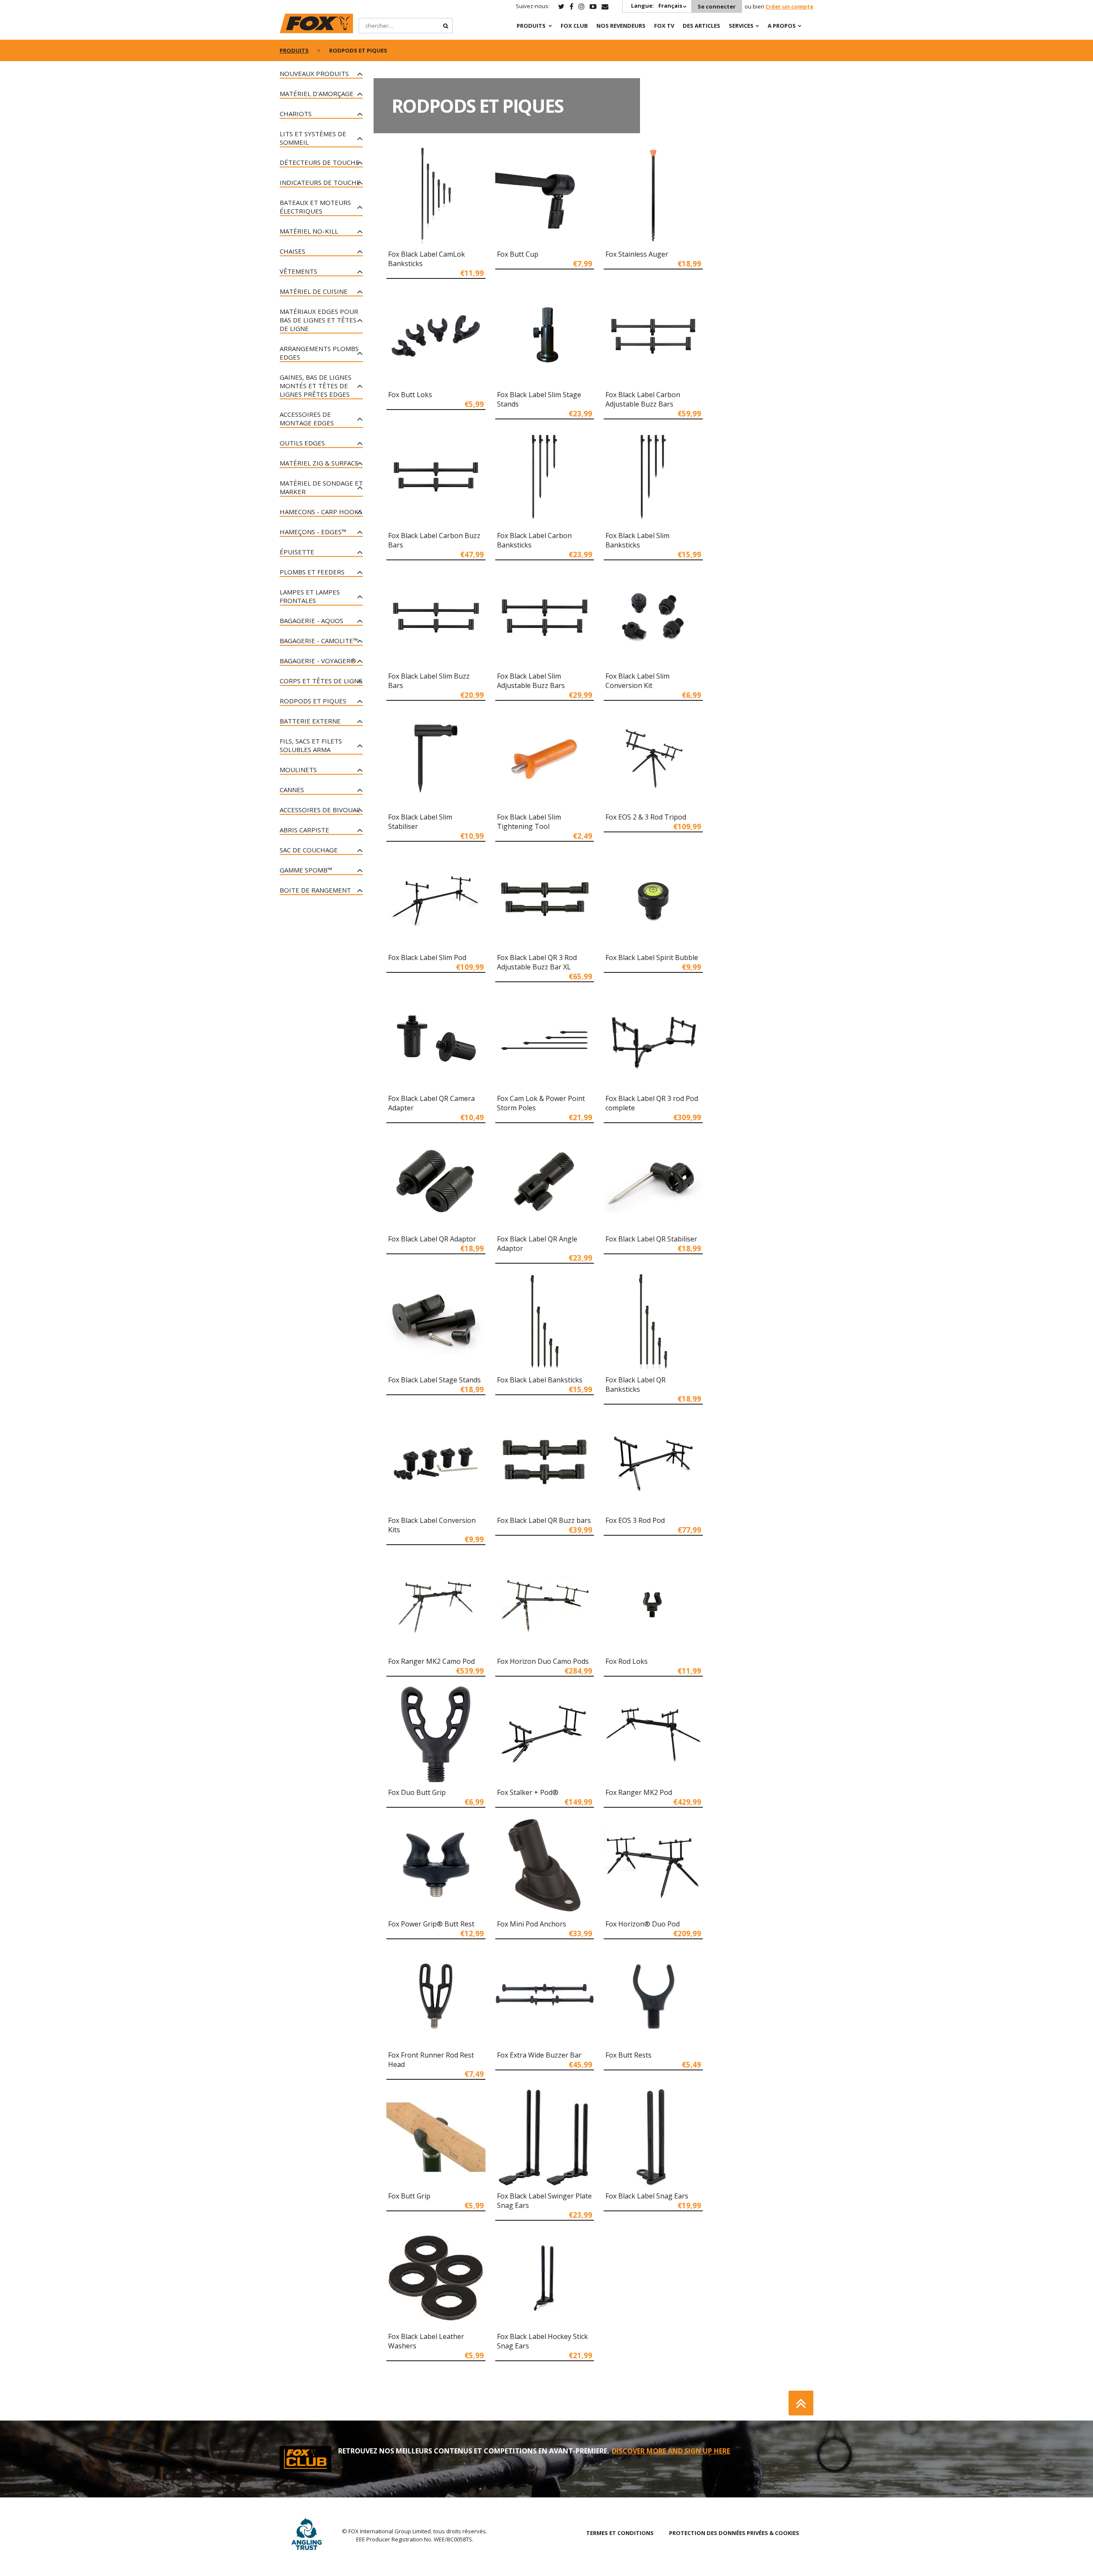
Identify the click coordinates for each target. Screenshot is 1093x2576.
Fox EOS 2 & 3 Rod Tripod (646, 817)
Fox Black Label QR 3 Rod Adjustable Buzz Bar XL (537, 962)
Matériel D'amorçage (317, 94)
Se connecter (717, 6)
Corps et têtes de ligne (321, 681)
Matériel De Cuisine (314, 291)
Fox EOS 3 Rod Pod (635, 1520)
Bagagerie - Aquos (311, 621)
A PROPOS (782, 26)
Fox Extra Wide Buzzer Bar (539, 2055)
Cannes (292, 790)
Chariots (296, 114)
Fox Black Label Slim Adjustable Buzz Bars (531, 681)
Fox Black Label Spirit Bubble (652, 957)
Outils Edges (302, 443)
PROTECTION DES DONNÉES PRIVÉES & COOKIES (734, 2533)
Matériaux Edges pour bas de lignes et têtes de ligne (319, 320)
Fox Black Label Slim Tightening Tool (529, 822)
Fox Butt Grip (409, 2196)
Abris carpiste (304, 830)
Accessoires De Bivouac (320, 810)
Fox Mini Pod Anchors (532, 1924)
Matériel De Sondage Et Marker (321, 487)
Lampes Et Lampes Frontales (310, 596)
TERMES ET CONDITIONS (620, 2533)
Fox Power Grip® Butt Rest (431, 1924)
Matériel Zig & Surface (319, 463)
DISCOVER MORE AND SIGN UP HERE (671, 2451)
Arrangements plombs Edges (319, 353)
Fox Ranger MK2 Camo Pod (431, 1661)
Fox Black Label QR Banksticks (636, 1385)
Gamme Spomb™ (306, 870)
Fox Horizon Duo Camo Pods (543, 1661)
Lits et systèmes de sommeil (313, 138)
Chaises (292, 251)
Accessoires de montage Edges (307, 419)
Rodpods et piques (313, 701)
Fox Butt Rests (628, 2055)
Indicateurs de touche (320, 182)
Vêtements (298, 271)
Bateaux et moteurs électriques (315, 207)
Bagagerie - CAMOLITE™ (319, 641)
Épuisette (297, 552)
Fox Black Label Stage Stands (434, 1380)
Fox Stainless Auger (637, 254)
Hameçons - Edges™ (313, 532)
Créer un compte (789, 6)
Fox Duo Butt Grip (417, 1792)
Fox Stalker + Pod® (528, 1792)
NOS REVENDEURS (621, 26)
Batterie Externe (310, 721)
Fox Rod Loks (627, 1661)
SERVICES (741, 26)
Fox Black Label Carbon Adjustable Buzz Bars (643, 399)
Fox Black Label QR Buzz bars (544, 1520)
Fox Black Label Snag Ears (647, 2196)
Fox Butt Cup (518, 254)
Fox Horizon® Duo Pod (643, 1924)
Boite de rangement (315, 890)
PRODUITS (531, 26)
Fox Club (574, 26)
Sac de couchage (309, 850)
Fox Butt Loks (410, 395)
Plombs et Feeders (312, 572)
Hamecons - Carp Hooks (321, 512)
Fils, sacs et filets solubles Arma (311, 745)
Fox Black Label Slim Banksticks (637, 540)
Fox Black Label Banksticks (540, 1380)
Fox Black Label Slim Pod (427, 957)
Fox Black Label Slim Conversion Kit (637, 681)
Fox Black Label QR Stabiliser (651, 1239)
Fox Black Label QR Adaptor (432, 1239)
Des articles (701, 26)
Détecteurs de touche (320, 162)
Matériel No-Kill (309, 231)
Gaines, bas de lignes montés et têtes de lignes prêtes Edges (316, 386)
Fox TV (664, 26)
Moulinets (298, 770)
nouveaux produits (314, 73)
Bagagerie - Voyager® (318, 661)
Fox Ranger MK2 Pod (639, 1792)
